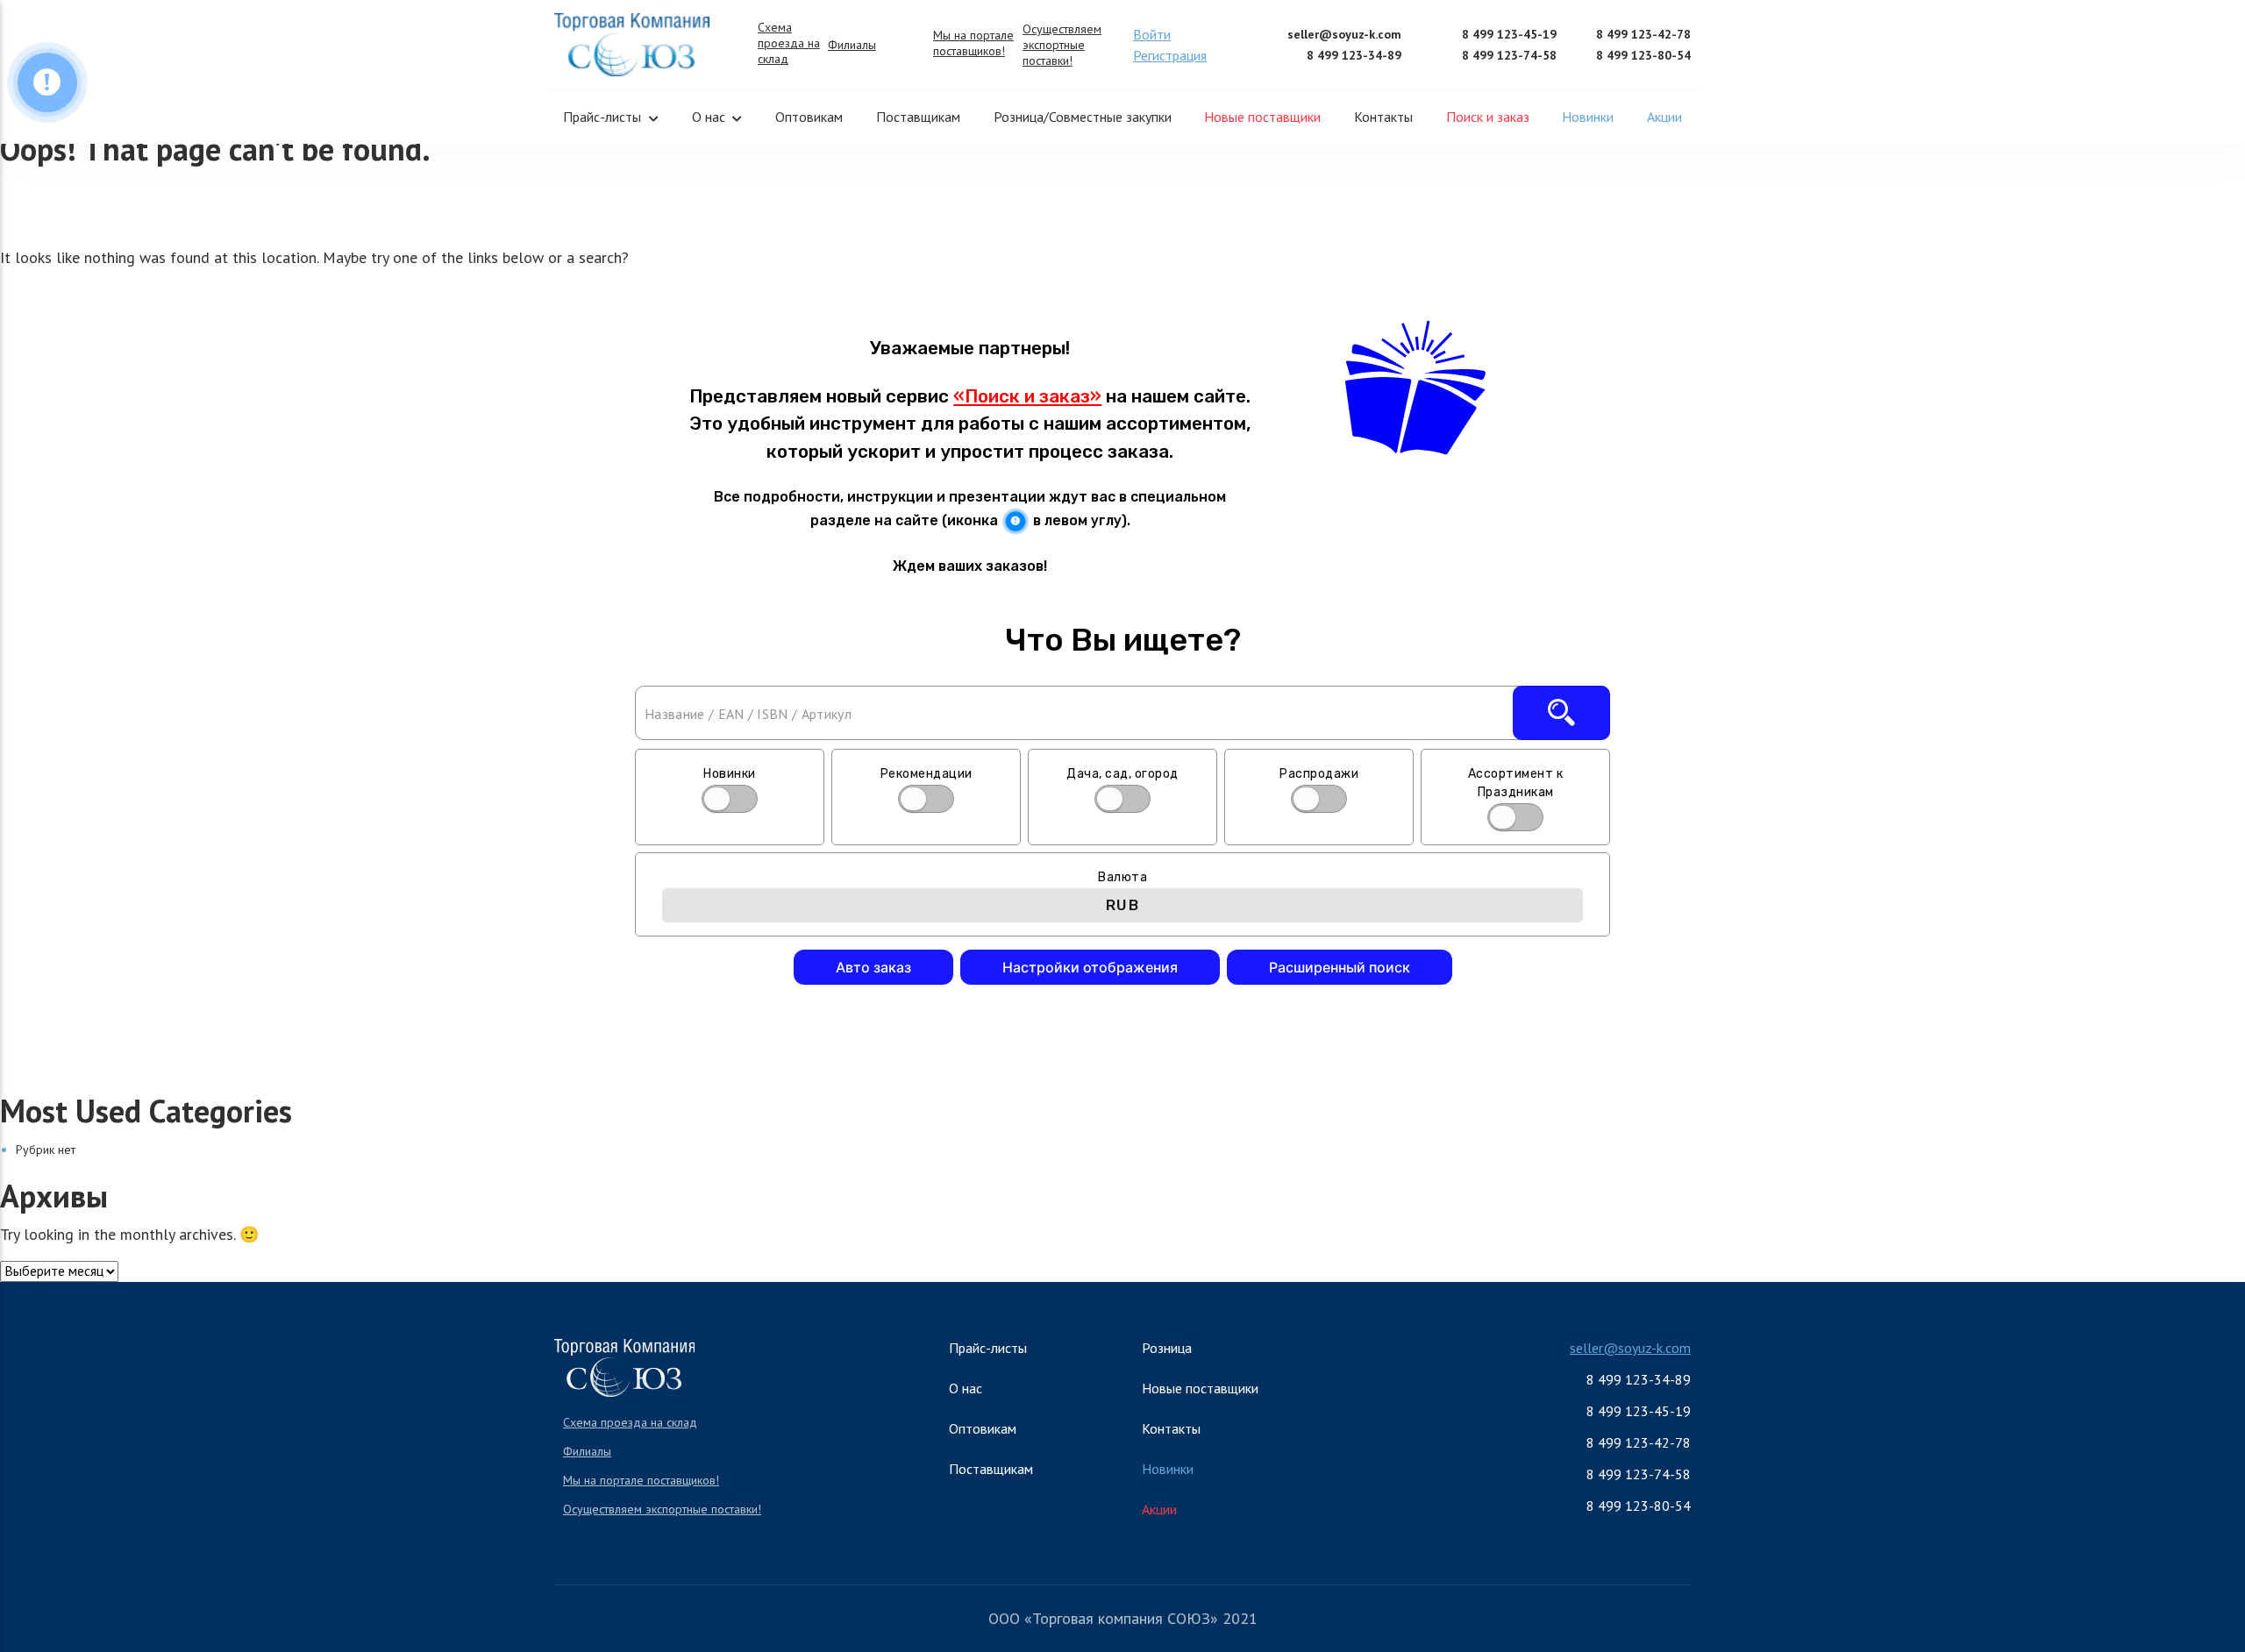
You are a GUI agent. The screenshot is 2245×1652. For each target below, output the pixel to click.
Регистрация (1170, 55)
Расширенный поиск (1340, 967)
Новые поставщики (1262, 117)
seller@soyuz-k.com (1344, 34)
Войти (1152, 34)
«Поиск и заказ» (1027, 396)
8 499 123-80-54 (1643, 55)
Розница (1167, 1348)
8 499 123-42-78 (1643, 34)
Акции (1664, 117)
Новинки (1588, 117)
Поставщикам (918, 117)
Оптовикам (809, 117)
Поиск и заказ (1488, 117)
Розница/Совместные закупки (1083, 117)
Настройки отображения (1090, 967)
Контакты (1383, 117)
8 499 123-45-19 (1509, 34)
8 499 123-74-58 (1509, 55)
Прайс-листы (602, 117)
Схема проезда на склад (789, 43)
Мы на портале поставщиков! (973, 43)
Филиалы (852, 45)
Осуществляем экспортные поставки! (1062, 45)
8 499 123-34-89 (1354, 55)
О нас (709, 117)
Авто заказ (873, 967)
